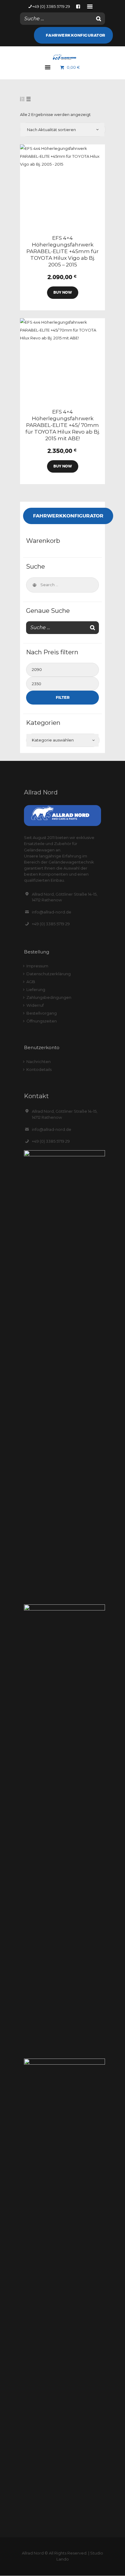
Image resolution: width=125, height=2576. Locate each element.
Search (34, 585)
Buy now (63, 292)
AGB (31, 982)
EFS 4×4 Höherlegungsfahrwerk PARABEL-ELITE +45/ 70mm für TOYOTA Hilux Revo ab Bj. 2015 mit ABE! (63, 425)
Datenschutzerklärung (49, 974)
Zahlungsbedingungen (49, 997)
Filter (63, 697)
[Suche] (99, 19)
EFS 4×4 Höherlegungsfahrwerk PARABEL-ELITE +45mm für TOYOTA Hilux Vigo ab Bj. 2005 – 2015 (62, 251)
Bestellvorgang (42, 1013)
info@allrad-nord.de (52, 912)
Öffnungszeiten (42, 1021)
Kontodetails (39, 1069)
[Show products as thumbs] (22, 99)
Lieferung (36, 989)
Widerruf (35, 1005)
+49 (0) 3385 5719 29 (51, 924)
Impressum (37, 966)
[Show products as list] (29, 99)
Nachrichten (39, 1062)
